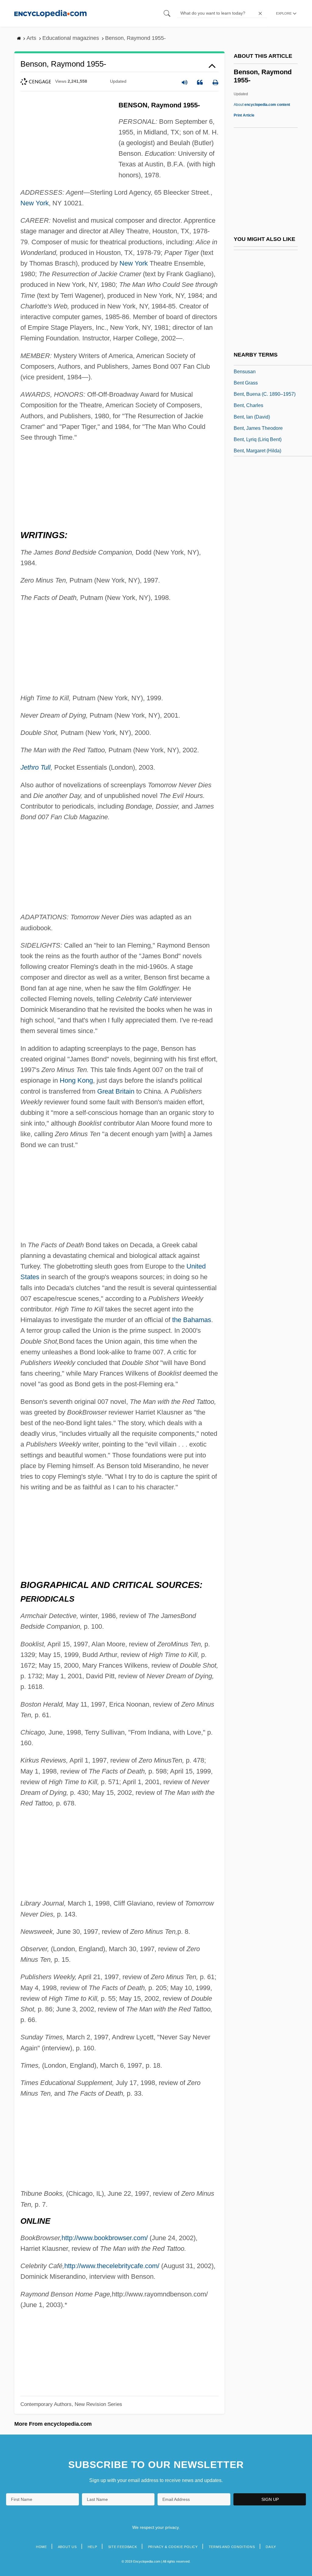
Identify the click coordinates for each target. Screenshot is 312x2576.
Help (92, 2547)
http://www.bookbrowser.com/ (105, 2238)
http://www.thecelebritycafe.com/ (112, 2266)
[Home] (50, 13)
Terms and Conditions (232, 2547)
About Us (67, 2547)
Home (41, 2547)
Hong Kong (76, 1080)
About (262, 105)
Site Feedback (123, 2547)
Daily (271, 2547)
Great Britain (116, 1091)
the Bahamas (192, 1320)
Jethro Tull (35, 767)
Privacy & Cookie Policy (173, 2547)
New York (35, 203)
